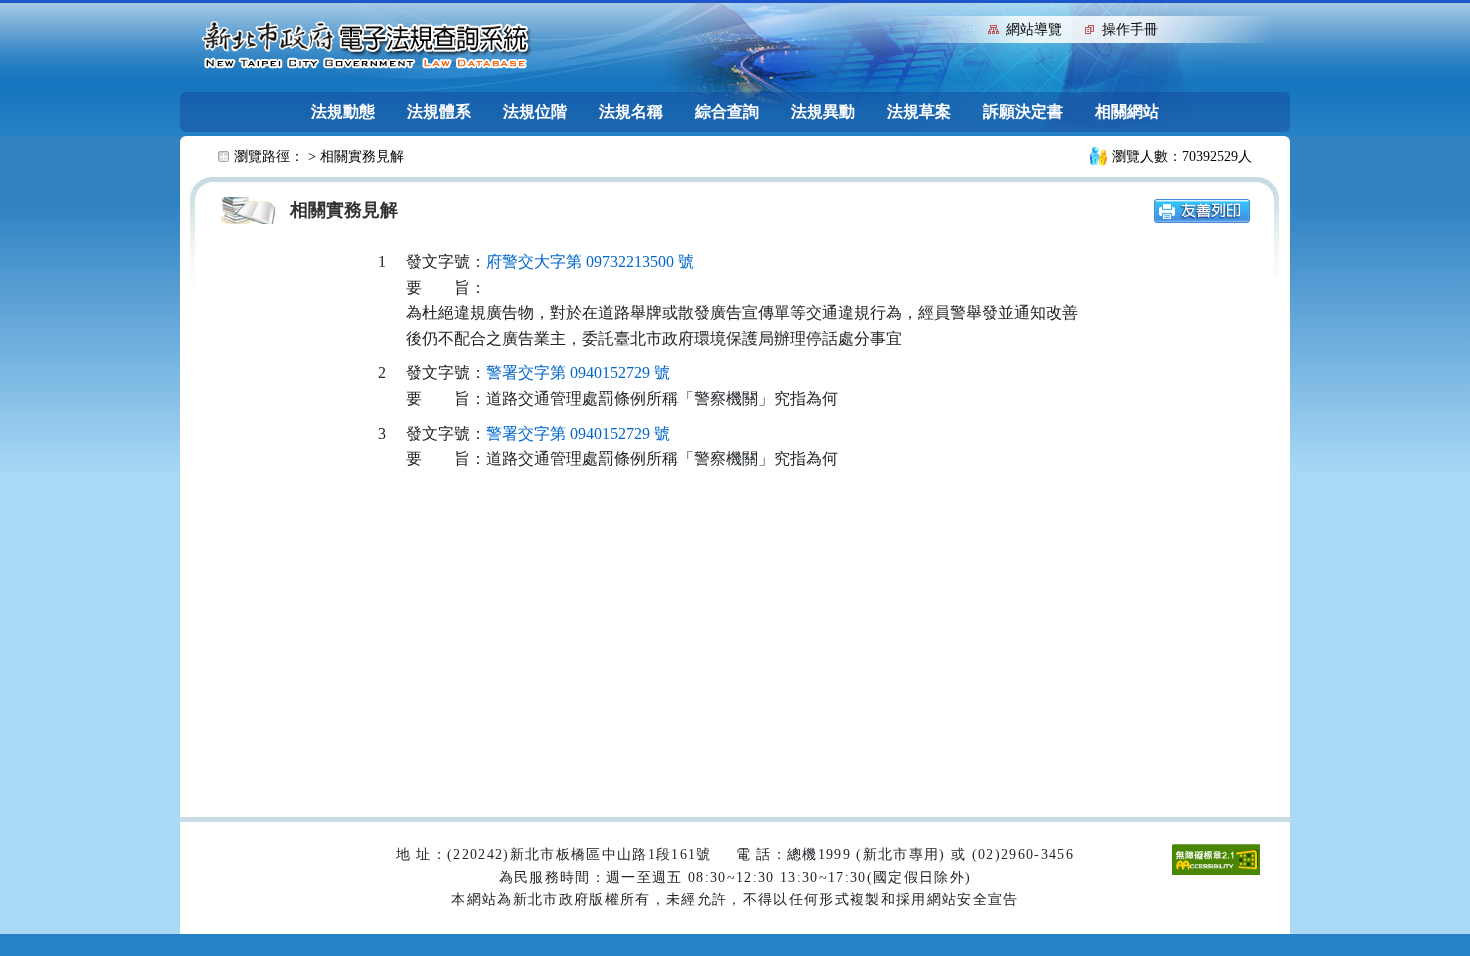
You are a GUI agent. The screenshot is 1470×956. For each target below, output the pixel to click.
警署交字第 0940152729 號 (578, 372)
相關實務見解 (362, 156)
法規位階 (535, 111)
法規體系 (439, 111)
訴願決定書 (1023, 111)
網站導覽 (1034, 29)
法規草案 (919, 111)
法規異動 (823, 111)
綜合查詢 (727, 111)
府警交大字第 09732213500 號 (590, 261)
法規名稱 (631, 111)
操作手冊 (1130, 29)
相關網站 (1127, 111)
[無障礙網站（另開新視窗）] (1216, 858)
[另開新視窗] (1202, 209)
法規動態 (343, 111)
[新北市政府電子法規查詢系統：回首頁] (366, 46)
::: (968, 27)
